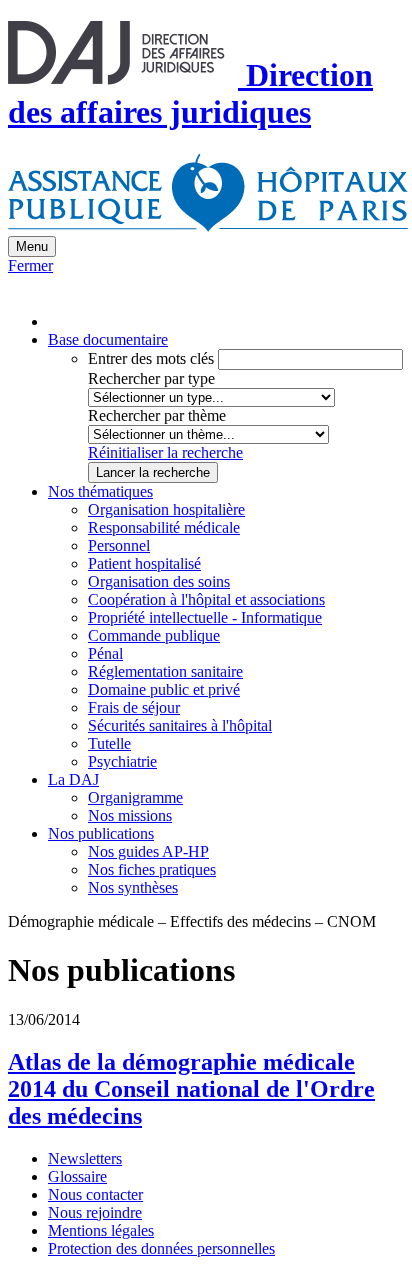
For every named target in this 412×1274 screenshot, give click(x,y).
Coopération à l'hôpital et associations (206, 599)
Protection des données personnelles (161, 1248)
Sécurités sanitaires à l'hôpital (180, 725)
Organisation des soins (159, 581)
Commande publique (154, 635)
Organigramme (135, 797)
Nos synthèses (133, 887)
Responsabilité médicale (164, 527)
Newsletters (85, 1158)
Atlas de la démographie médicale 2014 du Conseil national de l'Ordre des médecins (191, 1089)
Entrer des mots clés (151, 358)
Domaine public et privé (164, 689)
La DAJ (73, 779)
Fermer (30, 265)
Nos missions (130, 815)
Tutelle (109, 743)
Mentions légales (101, 1230)
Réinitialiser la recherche (165, 452)
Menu (32, 246)
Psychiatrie (122, 761)
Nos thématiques (100, 491)
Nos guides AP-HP (148, 851)
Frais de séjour (134, 707)
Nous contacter (95, 1194)
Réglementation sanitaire (165, 671)
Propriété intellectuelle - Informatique (205, 617)
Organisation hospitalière (166, 509)
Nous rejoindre (95, 1212)
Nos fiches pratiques (152, 869)
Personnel (119, 545)
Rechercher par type (151, 378)
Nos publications (101, 833)
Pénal (105, 653)
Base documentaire (108, 339)
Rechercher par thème (157, 415)
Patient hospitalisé (144, 563)
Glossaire (77, 1176)
